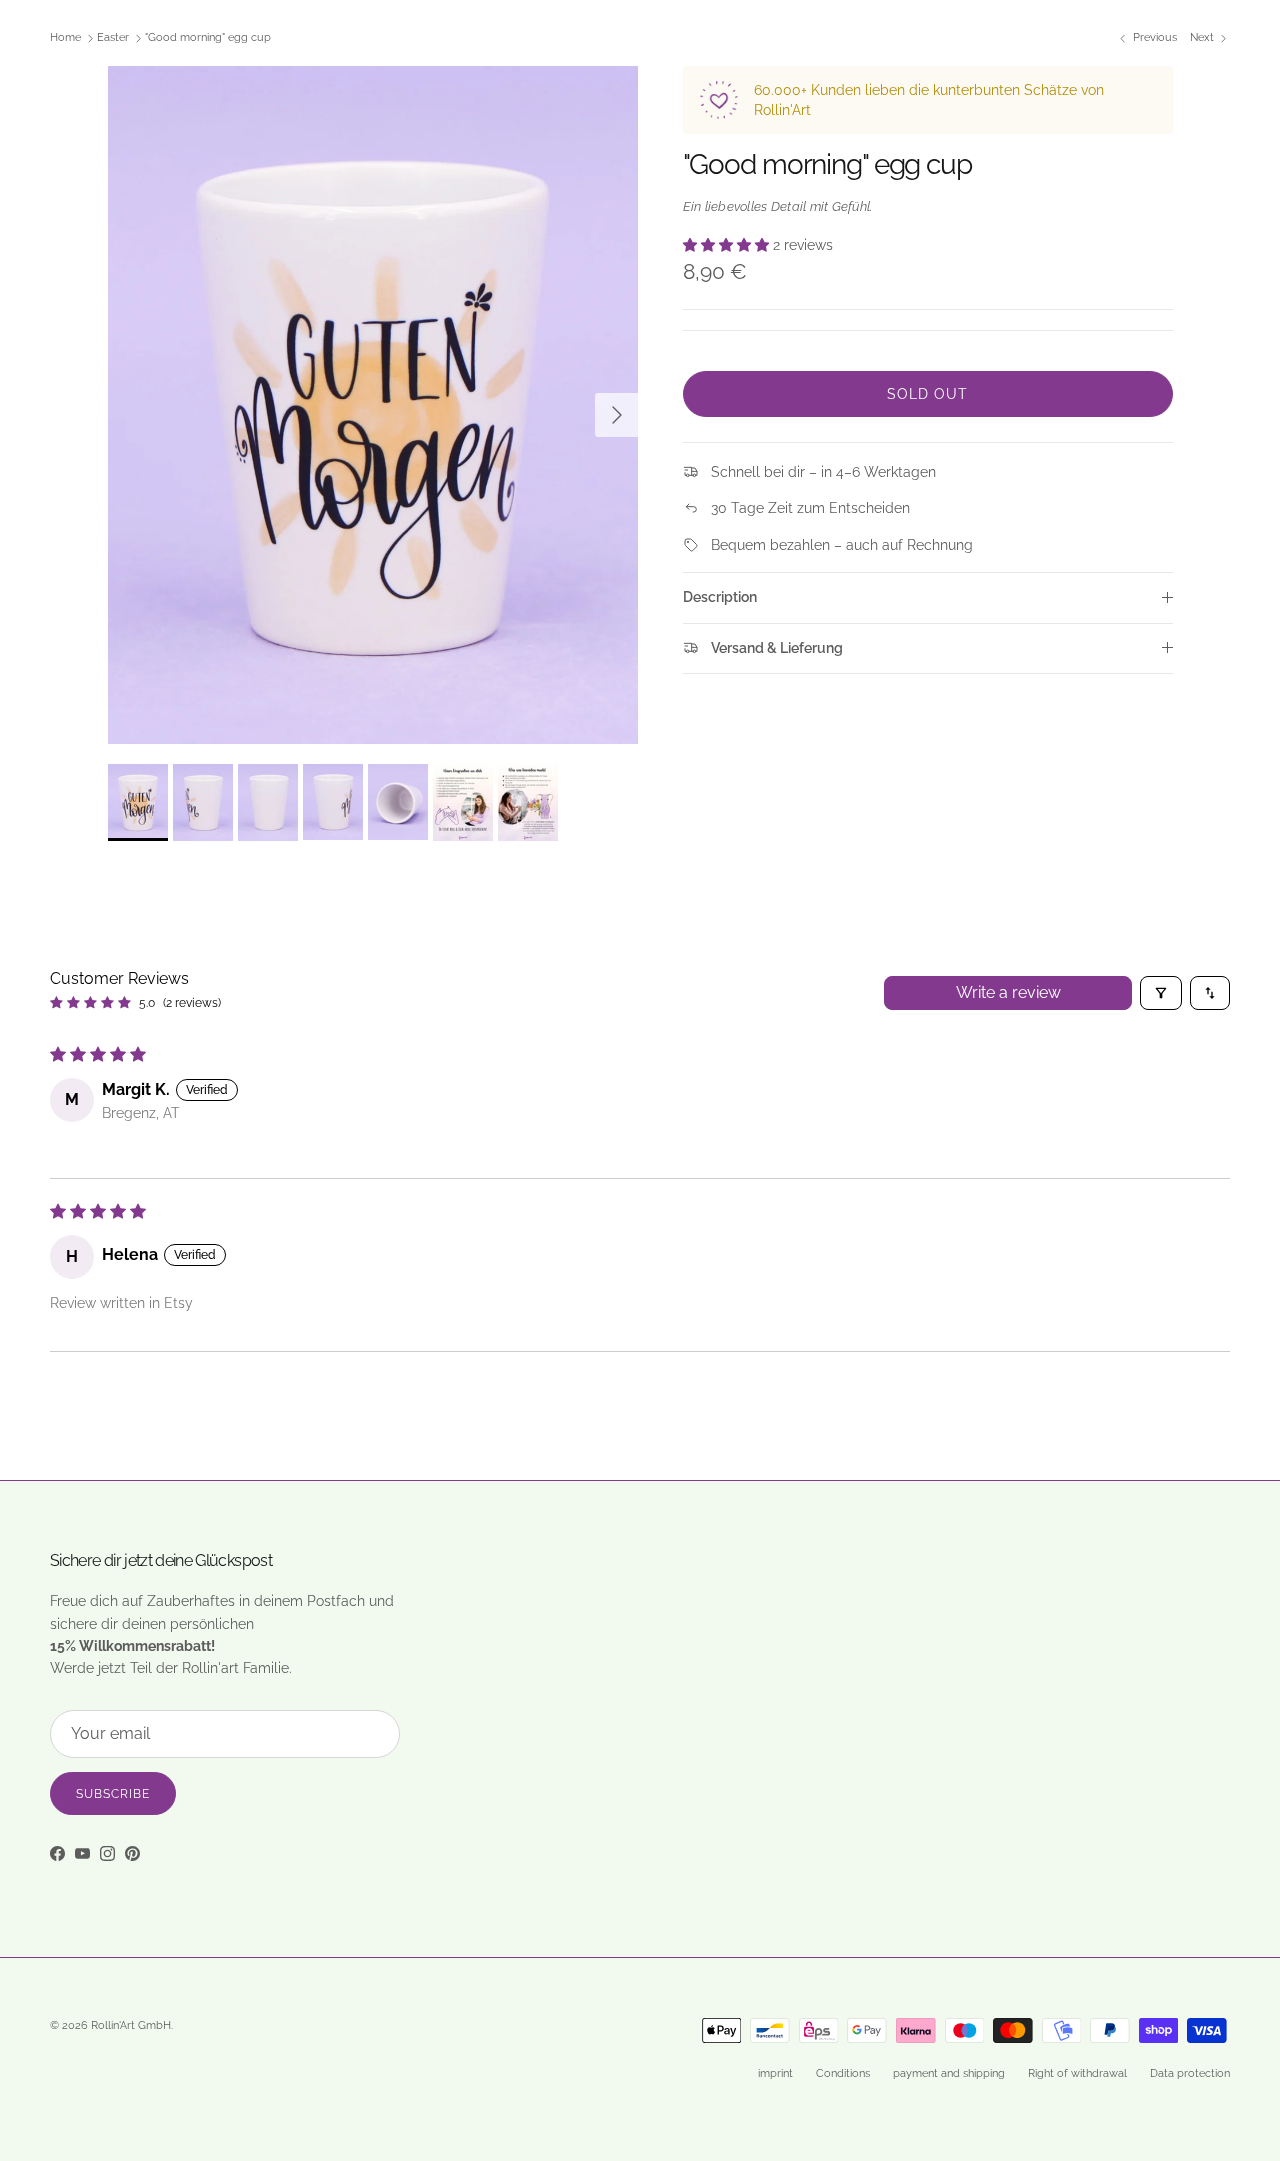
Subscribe (113, 1794)
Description (720, 597)
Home (65, 38)
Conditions (843, 2073)
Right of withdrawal (1077, 2073)
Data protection (1190, 2073)
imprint (775, 2073)
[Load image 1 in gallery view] (373, 405)
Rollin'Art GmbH (131, 2025)
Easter (113, 38)
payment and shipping (949, 2073)
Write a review (1008, 992)
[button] (728, 245)
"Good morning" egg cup (208, 38)
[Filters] (1161, 993)
